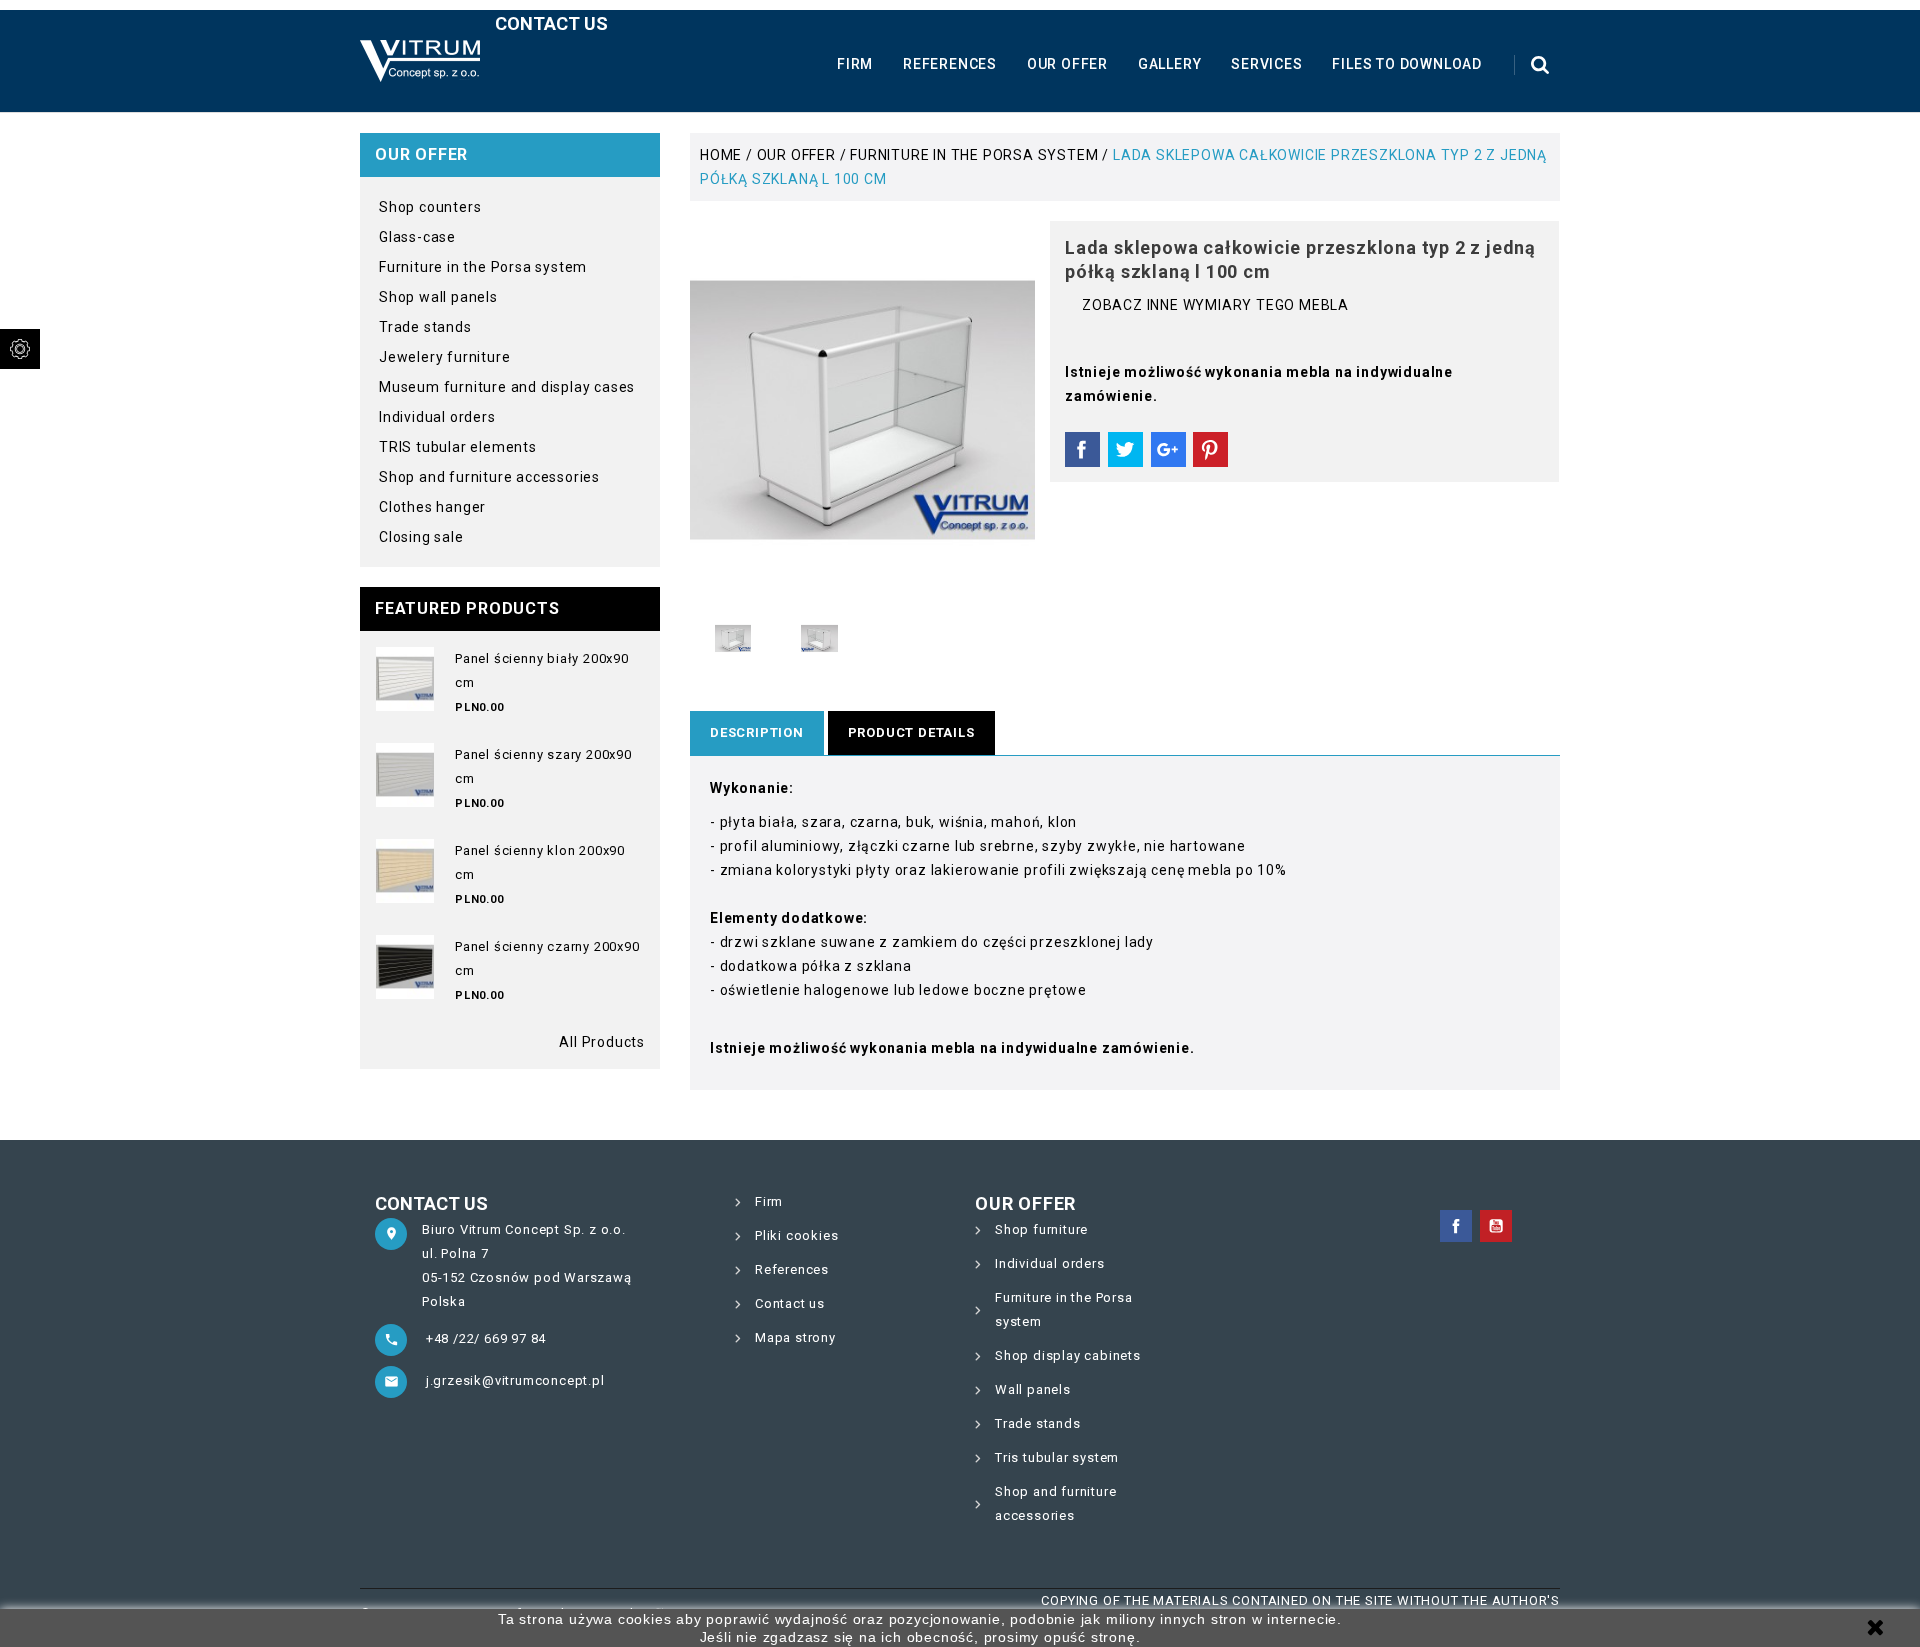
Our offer (1067, 64)
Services (1266, 64)
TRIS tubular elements (458, 447)
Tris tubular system (1057, 1457)
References (950, 64)
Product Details (911, 732)
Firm (855, 64)
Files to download (1407, 64)
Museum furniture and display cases (507, 387)
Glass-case (417, 237)
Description (757, 732)
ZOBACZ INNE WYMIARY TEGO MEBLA (1215, 305)
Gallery (1170, 64)
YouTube (1496, 1226)
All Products (602, 1042)
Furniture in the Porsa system (483, 267)
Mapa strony (795, 1337)
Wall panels (1033, 1389)
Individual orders (437, 417)
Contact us (551, 23)
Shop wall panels (438, 297)
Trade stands (425, 327)
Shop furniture (1041, 1229)
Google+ (1168, 450)
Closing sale (421, 537)
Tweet (1125, 450)
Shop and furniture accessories (489, 477)
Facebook (1456, 1226)
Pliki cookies (796, 1235)
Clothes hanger (432, 507)
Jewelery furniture (444, 357)
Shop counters (430, 207)
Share (1082, 450)
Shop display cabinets (1068, 1355)
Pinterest (1210, 450)
